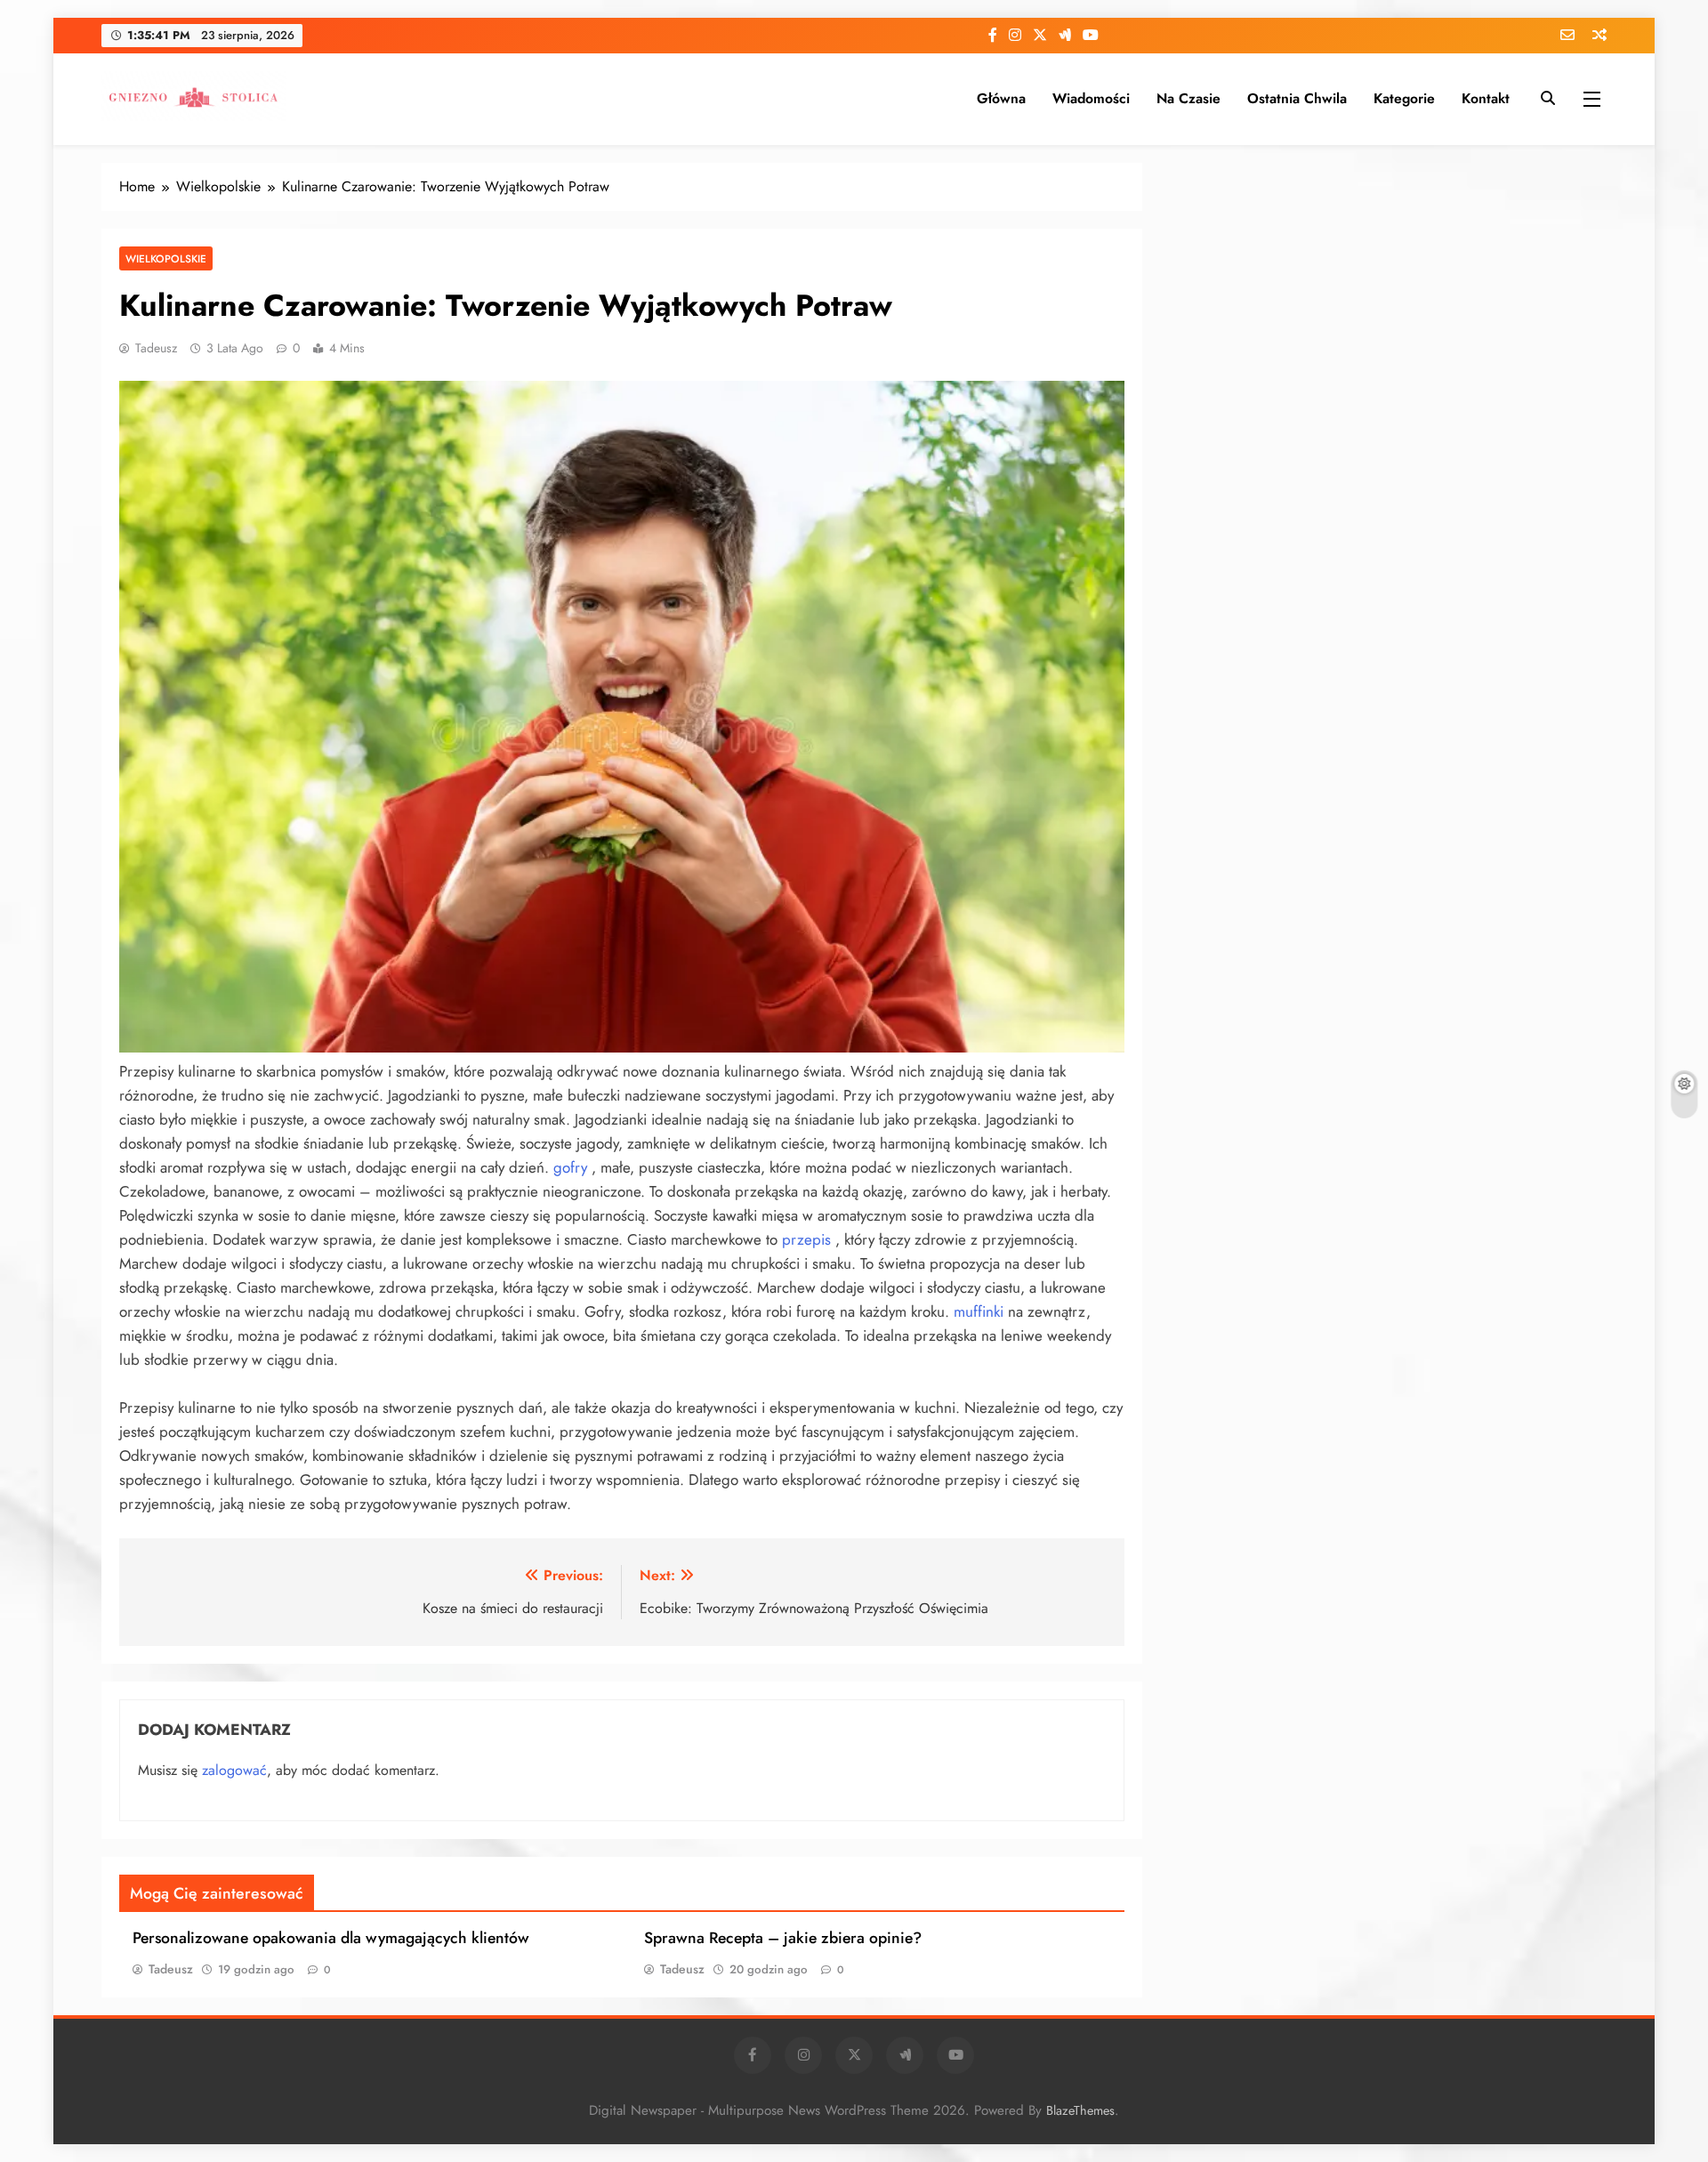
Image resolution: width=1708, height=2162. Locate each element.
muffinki (979, 1311)
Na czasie (1188, 98)
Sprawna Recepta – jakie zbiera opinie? (783, 1938)
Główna (1001, 98)
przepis (806, 1239)
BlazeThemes (1080, 2110)
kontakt (1486, 98)
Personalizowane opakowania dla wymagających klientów (331, 1938)
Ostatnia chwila (1297, 98)
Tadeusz (156, 348)
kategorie (1404, 98)
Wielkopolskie (166, 258)
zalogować (234, 1770)
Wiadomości (1091, 98)
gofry (570, 1167)
